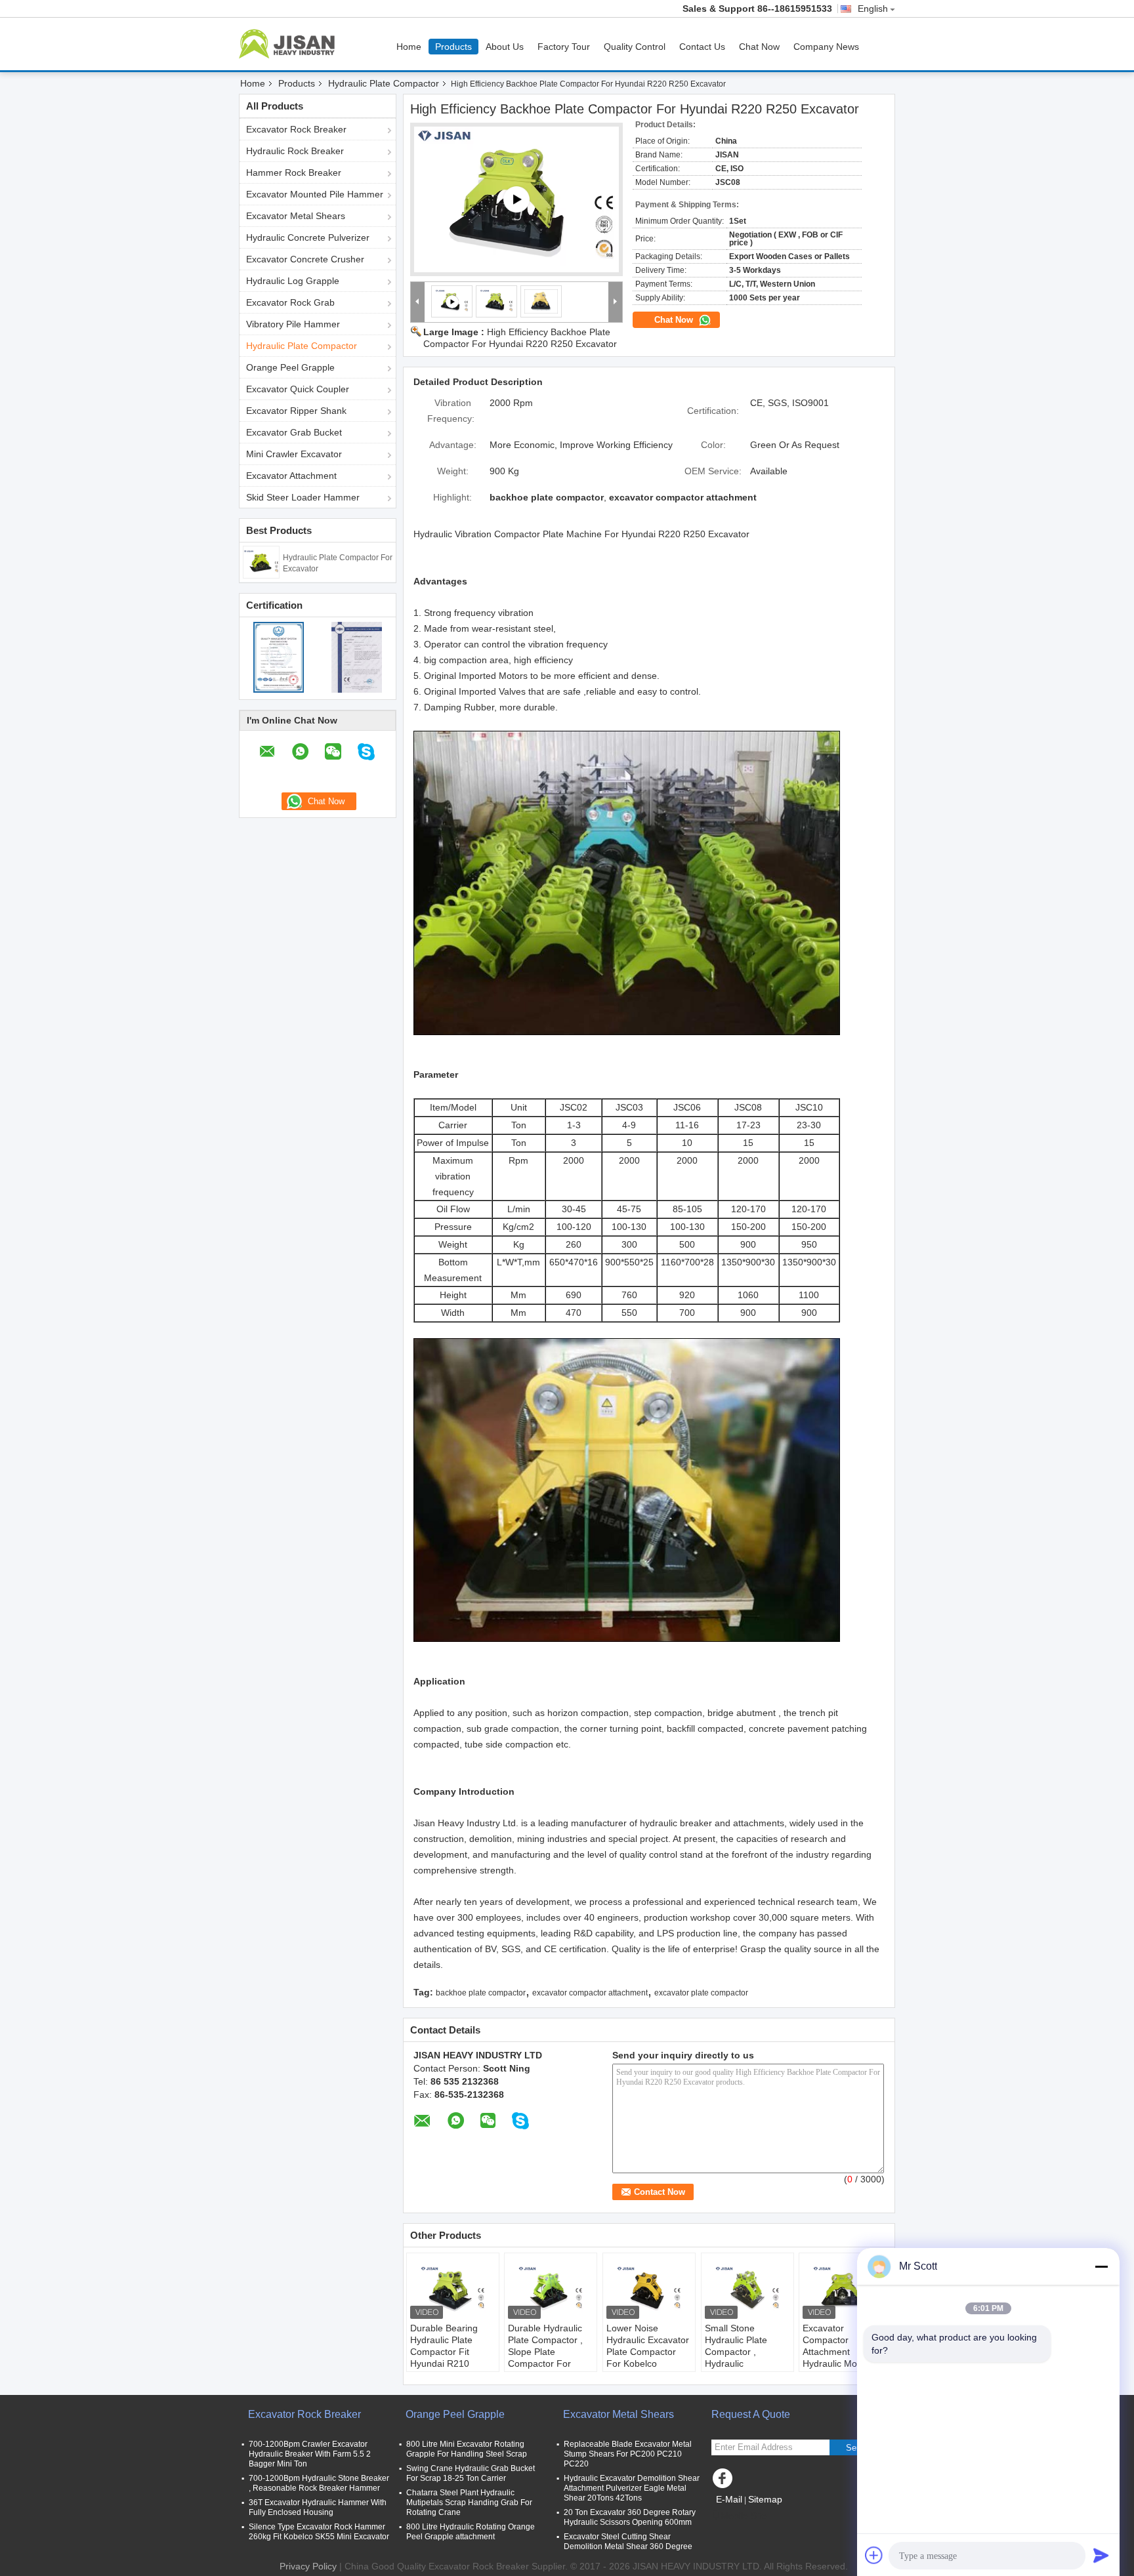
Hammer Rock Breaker (294, 173)
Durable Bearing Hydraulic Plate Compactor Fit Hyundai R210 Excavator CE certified (444, 2358)
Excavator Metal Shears (296, 216)
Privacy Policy (308, 2566)
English (873, 9)
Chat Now (759, 47)
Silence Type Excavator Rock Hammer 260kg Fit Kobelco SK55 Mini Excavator (319, 2532)
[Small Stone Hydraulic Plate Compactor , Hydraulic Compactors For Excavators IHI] (747, 2289)
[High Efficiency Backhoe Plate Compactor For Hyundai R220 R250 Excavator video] (516, 199)
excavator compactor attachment (590, 1993)
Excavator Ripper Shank (296, 411)
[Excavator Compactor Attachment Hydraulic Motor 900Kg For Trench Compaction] (845, 2289)
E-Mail (729, 2499)
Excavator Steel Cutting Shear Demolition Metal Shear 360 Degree (628, 2542)
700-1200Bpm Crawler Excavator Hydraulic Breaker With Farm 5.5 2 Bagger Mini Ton (310, 2454)
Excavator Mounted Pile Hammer (315, 194)
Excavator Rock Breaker (296, 129)
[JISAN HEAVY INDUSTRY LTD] (418, 302)
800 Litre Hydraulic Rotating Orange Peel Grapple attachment (471, 2532)
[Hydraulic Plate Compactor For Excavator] (261, 562)
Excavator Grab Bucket (294, 432)
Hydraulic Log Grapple (293, 281)
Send (856, 2448)
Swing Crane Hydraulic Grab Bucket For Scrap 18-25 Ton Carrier (471, 2473)
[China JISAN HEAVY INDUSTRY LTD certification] (279, 657)
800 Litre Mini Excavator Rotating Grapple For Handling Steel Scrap (467, 2449)
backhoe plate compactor (481, 1993)
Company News (826, 47)
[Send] (1101, 2555)
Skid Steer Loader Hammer (303, 497)
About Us (505, 47)
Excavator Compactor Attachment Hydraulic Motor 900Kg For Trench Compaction (840, 2358)
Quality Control (635, 47)
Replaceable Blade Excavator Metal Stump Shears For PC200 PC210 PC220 (628, 2454)
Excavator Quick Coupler (298, 389)
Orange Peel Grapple (290, 367)
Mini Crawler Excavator (294, 454)
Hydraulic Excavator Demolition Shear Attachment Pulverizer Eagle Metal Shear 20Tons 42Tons (632, 2488)
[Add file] (874, 2555)
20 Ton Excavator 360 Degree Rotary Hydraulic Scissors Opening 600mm (630, 2517)
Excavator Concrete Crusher (305, 259)
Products (453, 47)
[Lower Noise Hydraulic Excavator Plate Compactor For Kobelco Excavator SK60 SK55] (649, 2289)
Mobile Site (744, 2516)
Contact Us (702, 47)
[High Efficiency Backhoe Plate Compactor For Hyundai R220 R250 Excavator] (497, 301)
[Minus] (1101, 2266)
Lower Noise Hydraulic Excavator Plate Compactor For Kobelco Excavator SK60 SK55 (648, 2358)
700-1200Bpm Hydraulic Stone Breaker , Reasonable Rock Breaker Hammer (319, 2483)
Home (409, 47)
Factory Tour (564, 47)
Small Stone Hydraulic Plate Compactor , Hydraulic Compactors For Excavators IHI (739, 2358)
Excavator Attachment (291, 476)
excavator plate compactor (701, 1993)
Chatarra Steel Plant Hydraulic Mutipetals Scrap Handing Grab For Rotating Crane (469, 2503)
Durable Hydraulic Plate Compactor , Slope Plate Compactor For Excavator (545, 2352)
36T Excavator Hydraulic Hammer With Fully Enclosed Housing (318, 2507)
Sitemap (765, 2499)
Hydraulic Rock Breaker (295, 151)
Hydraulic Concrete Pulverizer (308, 237)
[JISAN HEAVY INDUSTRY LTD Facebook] (724, 2482)
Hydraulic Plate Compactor (384, 83)
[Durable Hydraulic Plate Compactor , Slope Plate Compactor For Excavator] (551, 2289)
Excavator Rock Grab (290, 302)
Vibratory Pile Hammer (293, 324)
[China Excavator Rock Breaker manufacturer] (290, 44)
